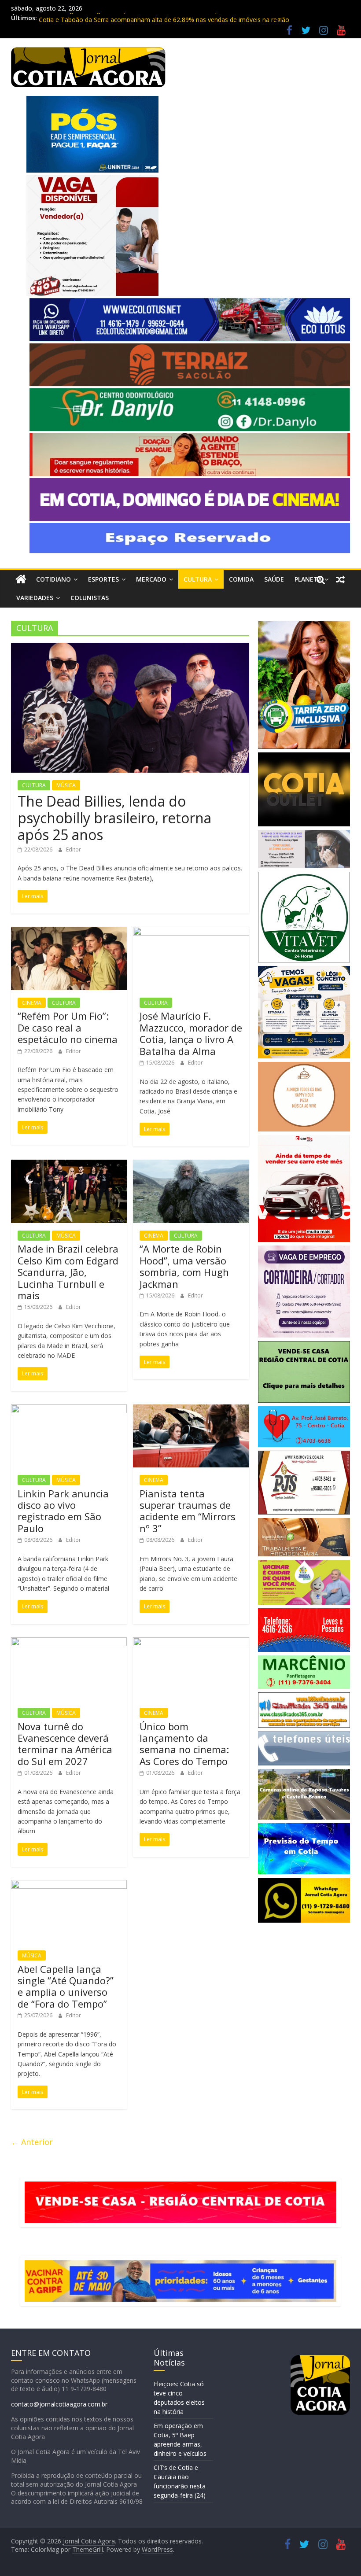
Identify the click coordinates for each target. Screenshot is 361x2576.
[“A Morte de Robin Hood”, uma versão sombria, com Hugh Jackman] (191, 1165)
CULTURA (198, 579)
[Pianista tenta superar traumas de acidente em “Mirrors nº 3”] (191, 1410)
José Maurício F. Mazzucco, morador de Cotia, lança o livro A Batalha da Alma (191, 1033)
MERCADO (151, 579)
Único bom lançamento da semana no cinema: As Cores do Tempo (184, 1744)
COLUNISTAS (90, 598)
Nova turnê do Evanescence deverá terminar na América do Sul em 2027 (65, 1744)
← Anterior (32, 2142)
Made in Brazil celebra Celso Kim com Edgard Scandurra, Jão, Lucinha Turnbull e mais (68, 1272)
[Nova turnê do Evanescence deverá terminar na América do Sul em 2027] (69, 1643)
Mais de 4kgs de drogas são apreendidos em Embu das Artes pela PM (139, 18)
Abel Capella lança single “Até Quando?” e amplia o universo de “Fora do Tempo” (66, 1986)
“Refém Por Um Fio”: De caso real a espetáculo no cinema (68, 1027)
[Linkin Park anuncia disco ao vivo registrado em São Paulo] (69, 1410)
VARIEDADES (35, 598)
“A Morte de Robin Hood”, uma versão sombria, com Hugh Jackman (184, 1266)
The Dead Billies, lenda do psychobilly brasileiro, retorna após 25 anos (114, 818)
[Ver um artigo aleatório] (340, 579)
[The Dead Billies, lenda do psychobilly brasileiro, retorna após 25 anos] (130, 648)
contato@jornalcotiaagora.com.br (59, 2404)
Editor (74, 849)
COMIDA (241, 579)
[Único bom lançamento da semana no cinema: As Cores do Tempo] (191, 1643)
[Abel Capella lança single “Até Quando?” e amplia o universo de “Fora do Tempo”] (69, 1885)
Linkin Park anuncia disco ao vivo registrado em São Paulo (63, 1511)
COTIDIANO (53, 579)
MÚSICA (66, 785)
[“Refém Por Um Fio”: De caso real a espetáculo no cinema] (69, 932)
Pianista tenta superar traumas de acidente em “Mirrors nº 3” (188, 1511)
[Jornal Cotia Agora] (21, 579)
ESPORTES (103, 579)
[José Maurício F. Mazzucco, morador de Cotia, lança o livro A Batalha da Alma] (191, 932)
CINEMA (32, 1003)
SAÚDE (274, 579)
